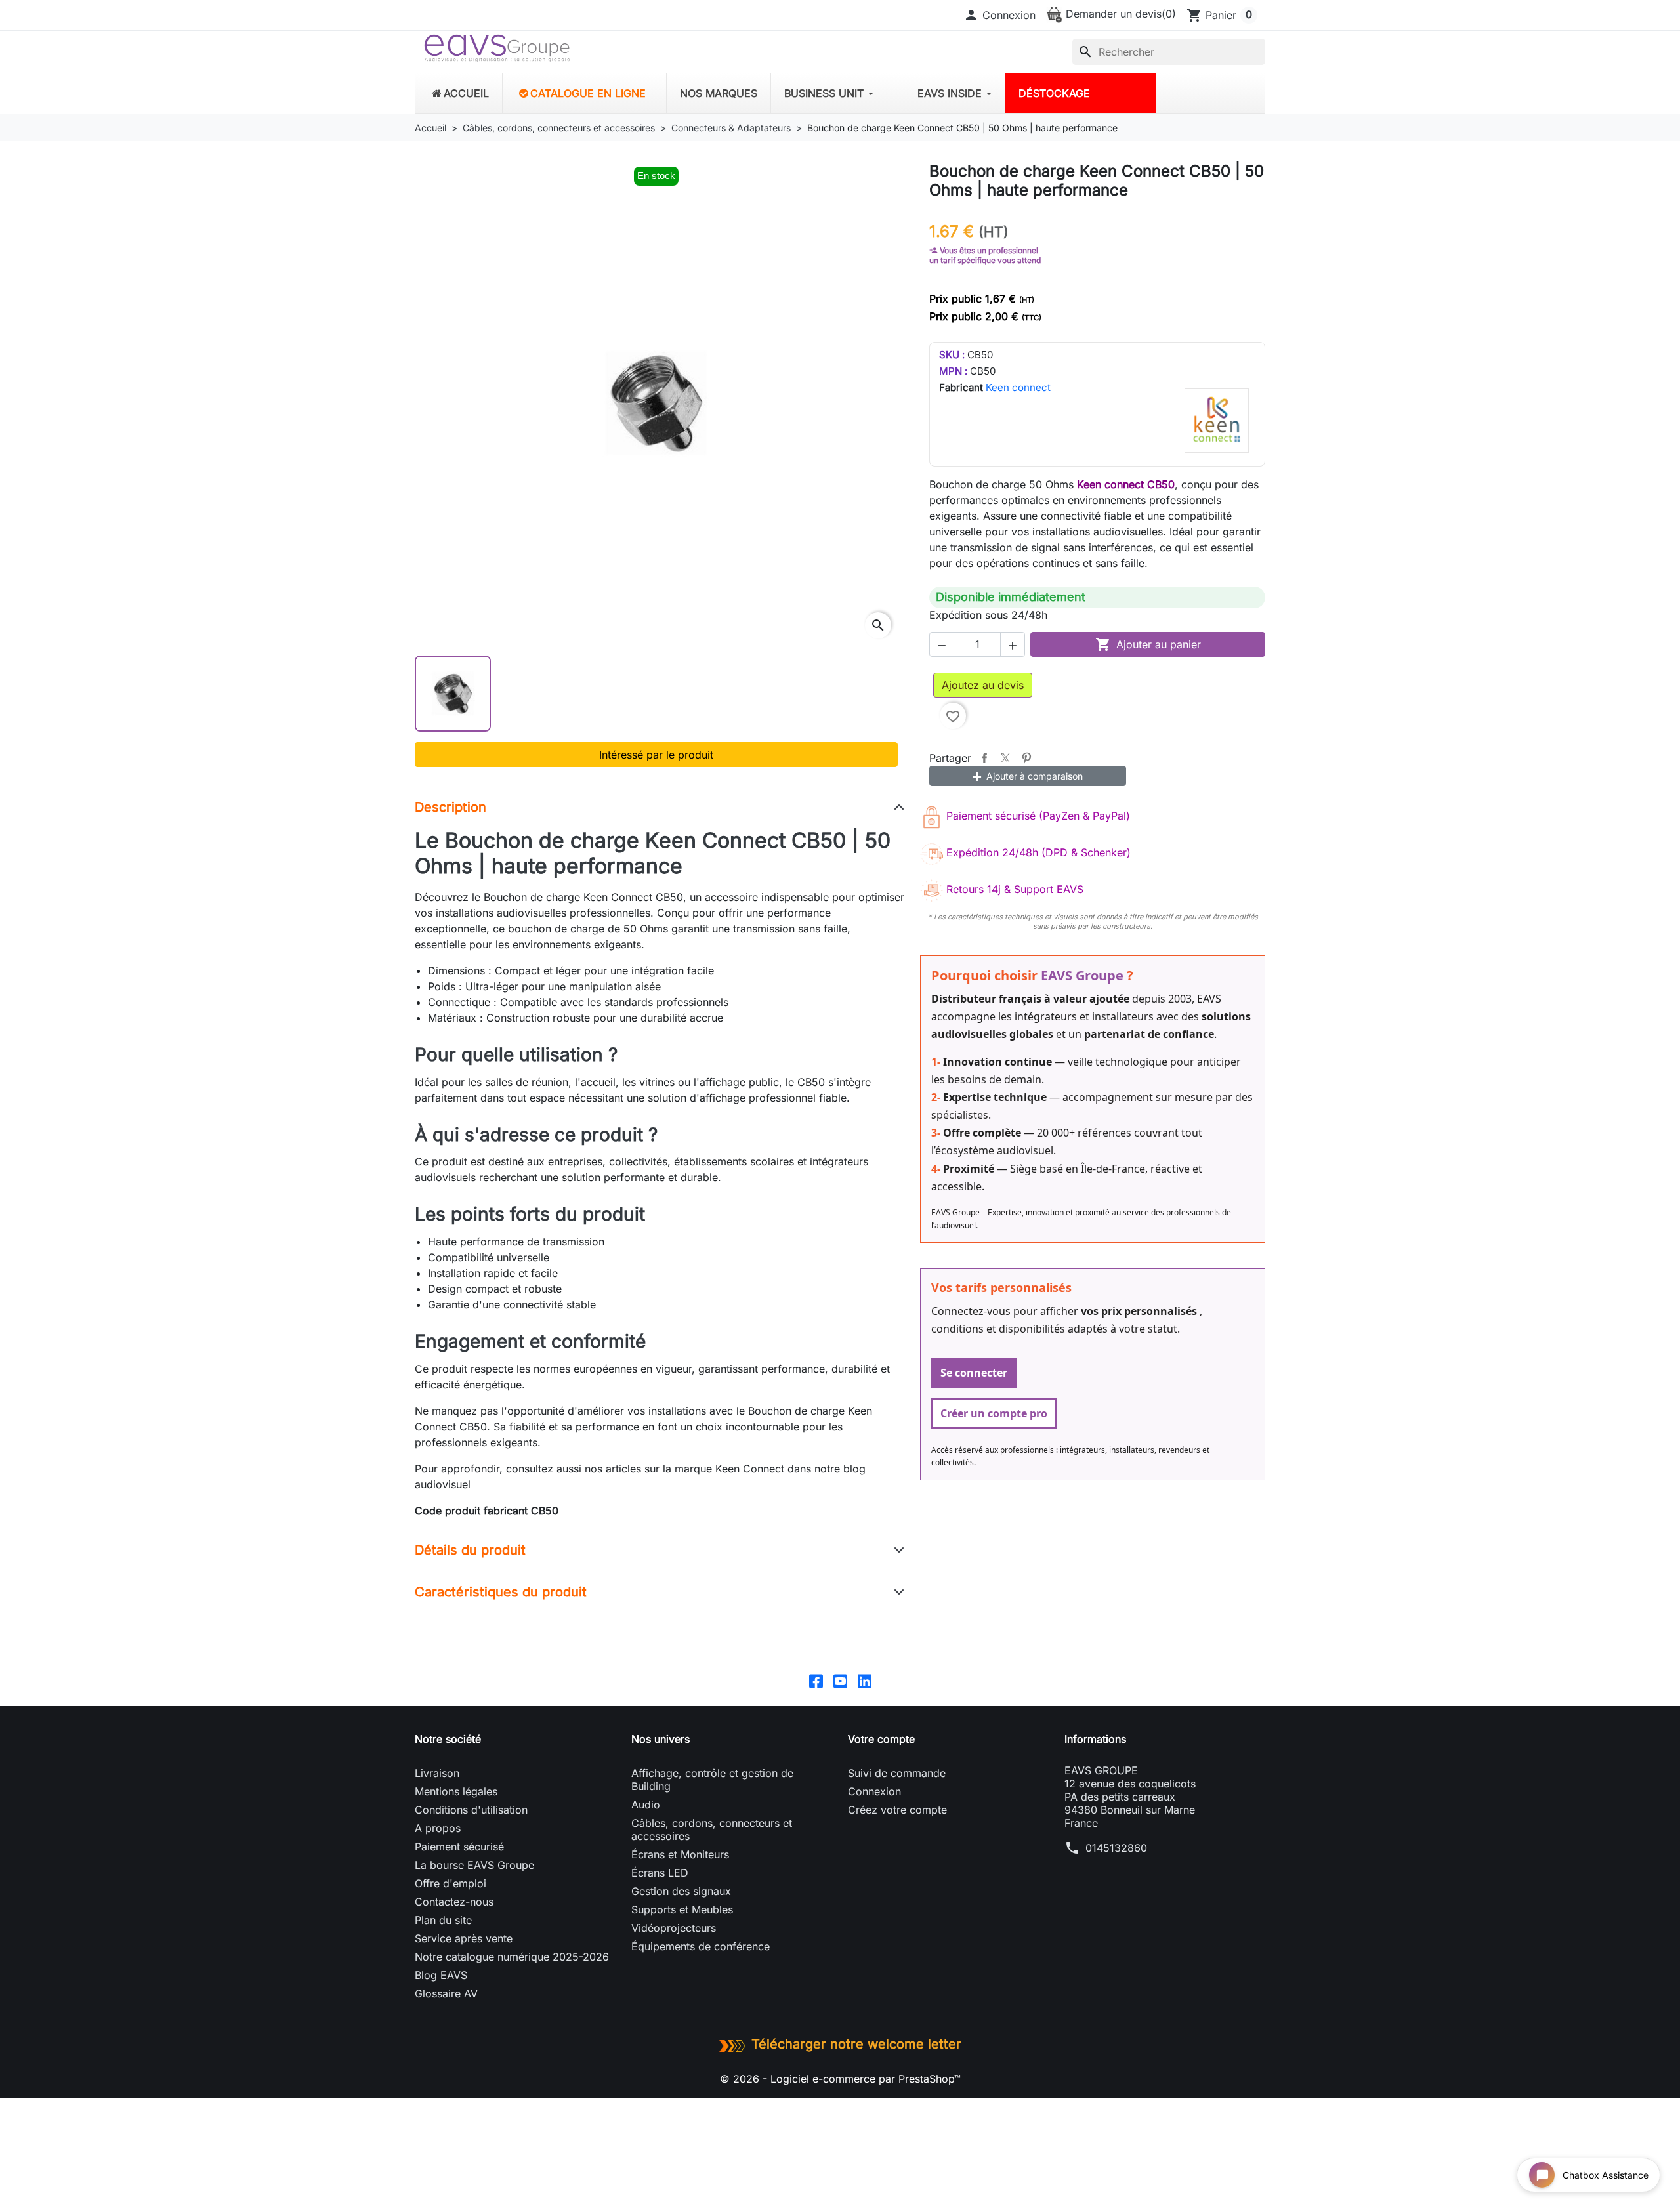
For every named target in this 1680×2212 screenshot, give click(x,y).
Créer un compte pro (994, 1413)
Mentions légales (456, 1791)
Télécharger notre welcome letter (856, 2044)
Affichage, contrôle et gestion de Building (712, 1780)
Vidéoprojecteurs (674, 1928)
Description (451, 807)
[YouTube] (840, 1680)
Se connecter (974, 1373)
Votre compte (881, 1739)
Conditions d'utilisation (471, 1810)
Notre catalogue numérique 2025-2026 (512, 1957)
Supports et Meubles (682, 1909)
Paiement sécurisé (459, 1847)
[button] (999, 15)
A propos (438, 1828)
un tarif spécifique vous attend (985, 260)
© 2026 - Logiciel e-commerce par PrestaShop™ (840, 2079)
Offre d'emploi (451, 1883)
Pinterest (1026, 758)
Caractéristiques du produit (501, 1592)
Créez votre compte (897, 1810)
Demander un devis (1119, 14)
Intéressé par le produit (656, 755)
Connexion (874, 1791)
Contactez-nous (454, 1902)
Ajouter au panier (1148, 644)
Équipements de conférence (701, 1946)
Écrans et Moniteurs (680, 1854)
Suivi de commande (897, 1773)
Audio (646, 1805)
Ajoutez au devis (983, 685)
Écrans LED (660, 1873)
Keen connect (1018, 387)
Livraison (437, 1773)
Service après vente (464, 1938)
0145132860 (1116, 1848)
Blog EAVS (441, 1975)
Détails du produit (470, 1550)
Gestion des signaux (681, 1891)
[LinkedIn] (865, 1680)
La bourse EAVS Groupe (474, 1865)
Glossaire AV (446, 1993)
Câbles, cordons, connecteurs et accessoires (712, 1829)
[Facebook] (816, 1680)
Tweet (1005, 758)
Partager (984, 758)
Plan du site (443, 1920)
